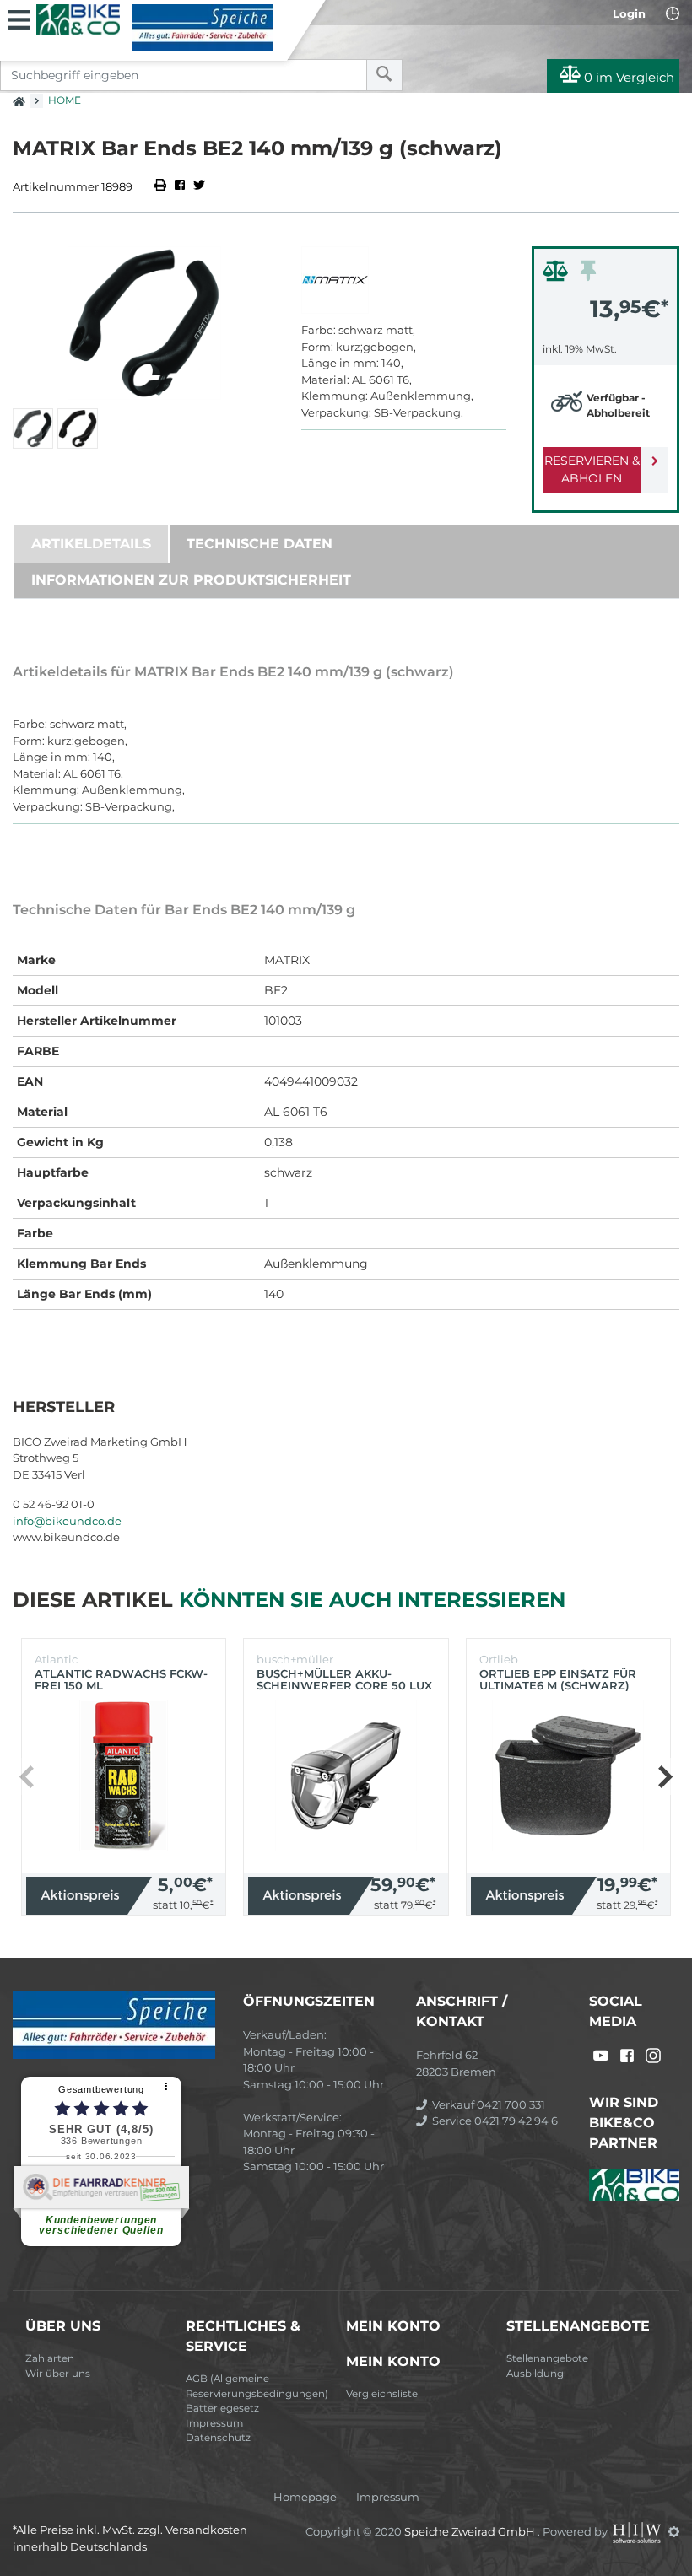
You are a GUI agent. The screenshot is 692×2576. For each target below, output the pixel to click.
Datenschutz (218, 2438)
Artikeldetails (91, 544)
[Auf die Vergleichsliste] (558, 275)
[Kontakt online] (673, 13)
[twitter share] (199, 186)
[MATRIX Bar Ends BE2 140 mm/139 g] (144, 323)
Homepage (305, 2497)
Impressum (214, 2423)
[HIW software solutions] (638, 2531)
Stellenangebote (547, 2358)
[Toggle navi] (19, 18)
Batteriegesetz (222, 2408)
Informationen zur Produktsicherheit (191, 580)
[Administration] (674, 2531)
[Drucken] (162, 186)
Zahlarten (50, 2358)
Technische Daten (259, 544)
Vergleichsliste (382, 2394)
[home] (19, 96)
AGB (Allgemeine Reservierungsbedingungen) (257, 2386)
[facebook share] (180, 186)
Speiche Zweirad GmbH (471, 2531)
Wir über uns (58, 2374)
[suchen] (384, 75)
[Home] (154, 27)
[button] (665, 1776)
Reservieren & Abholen (592, 469)
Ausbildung (535, 2374)
